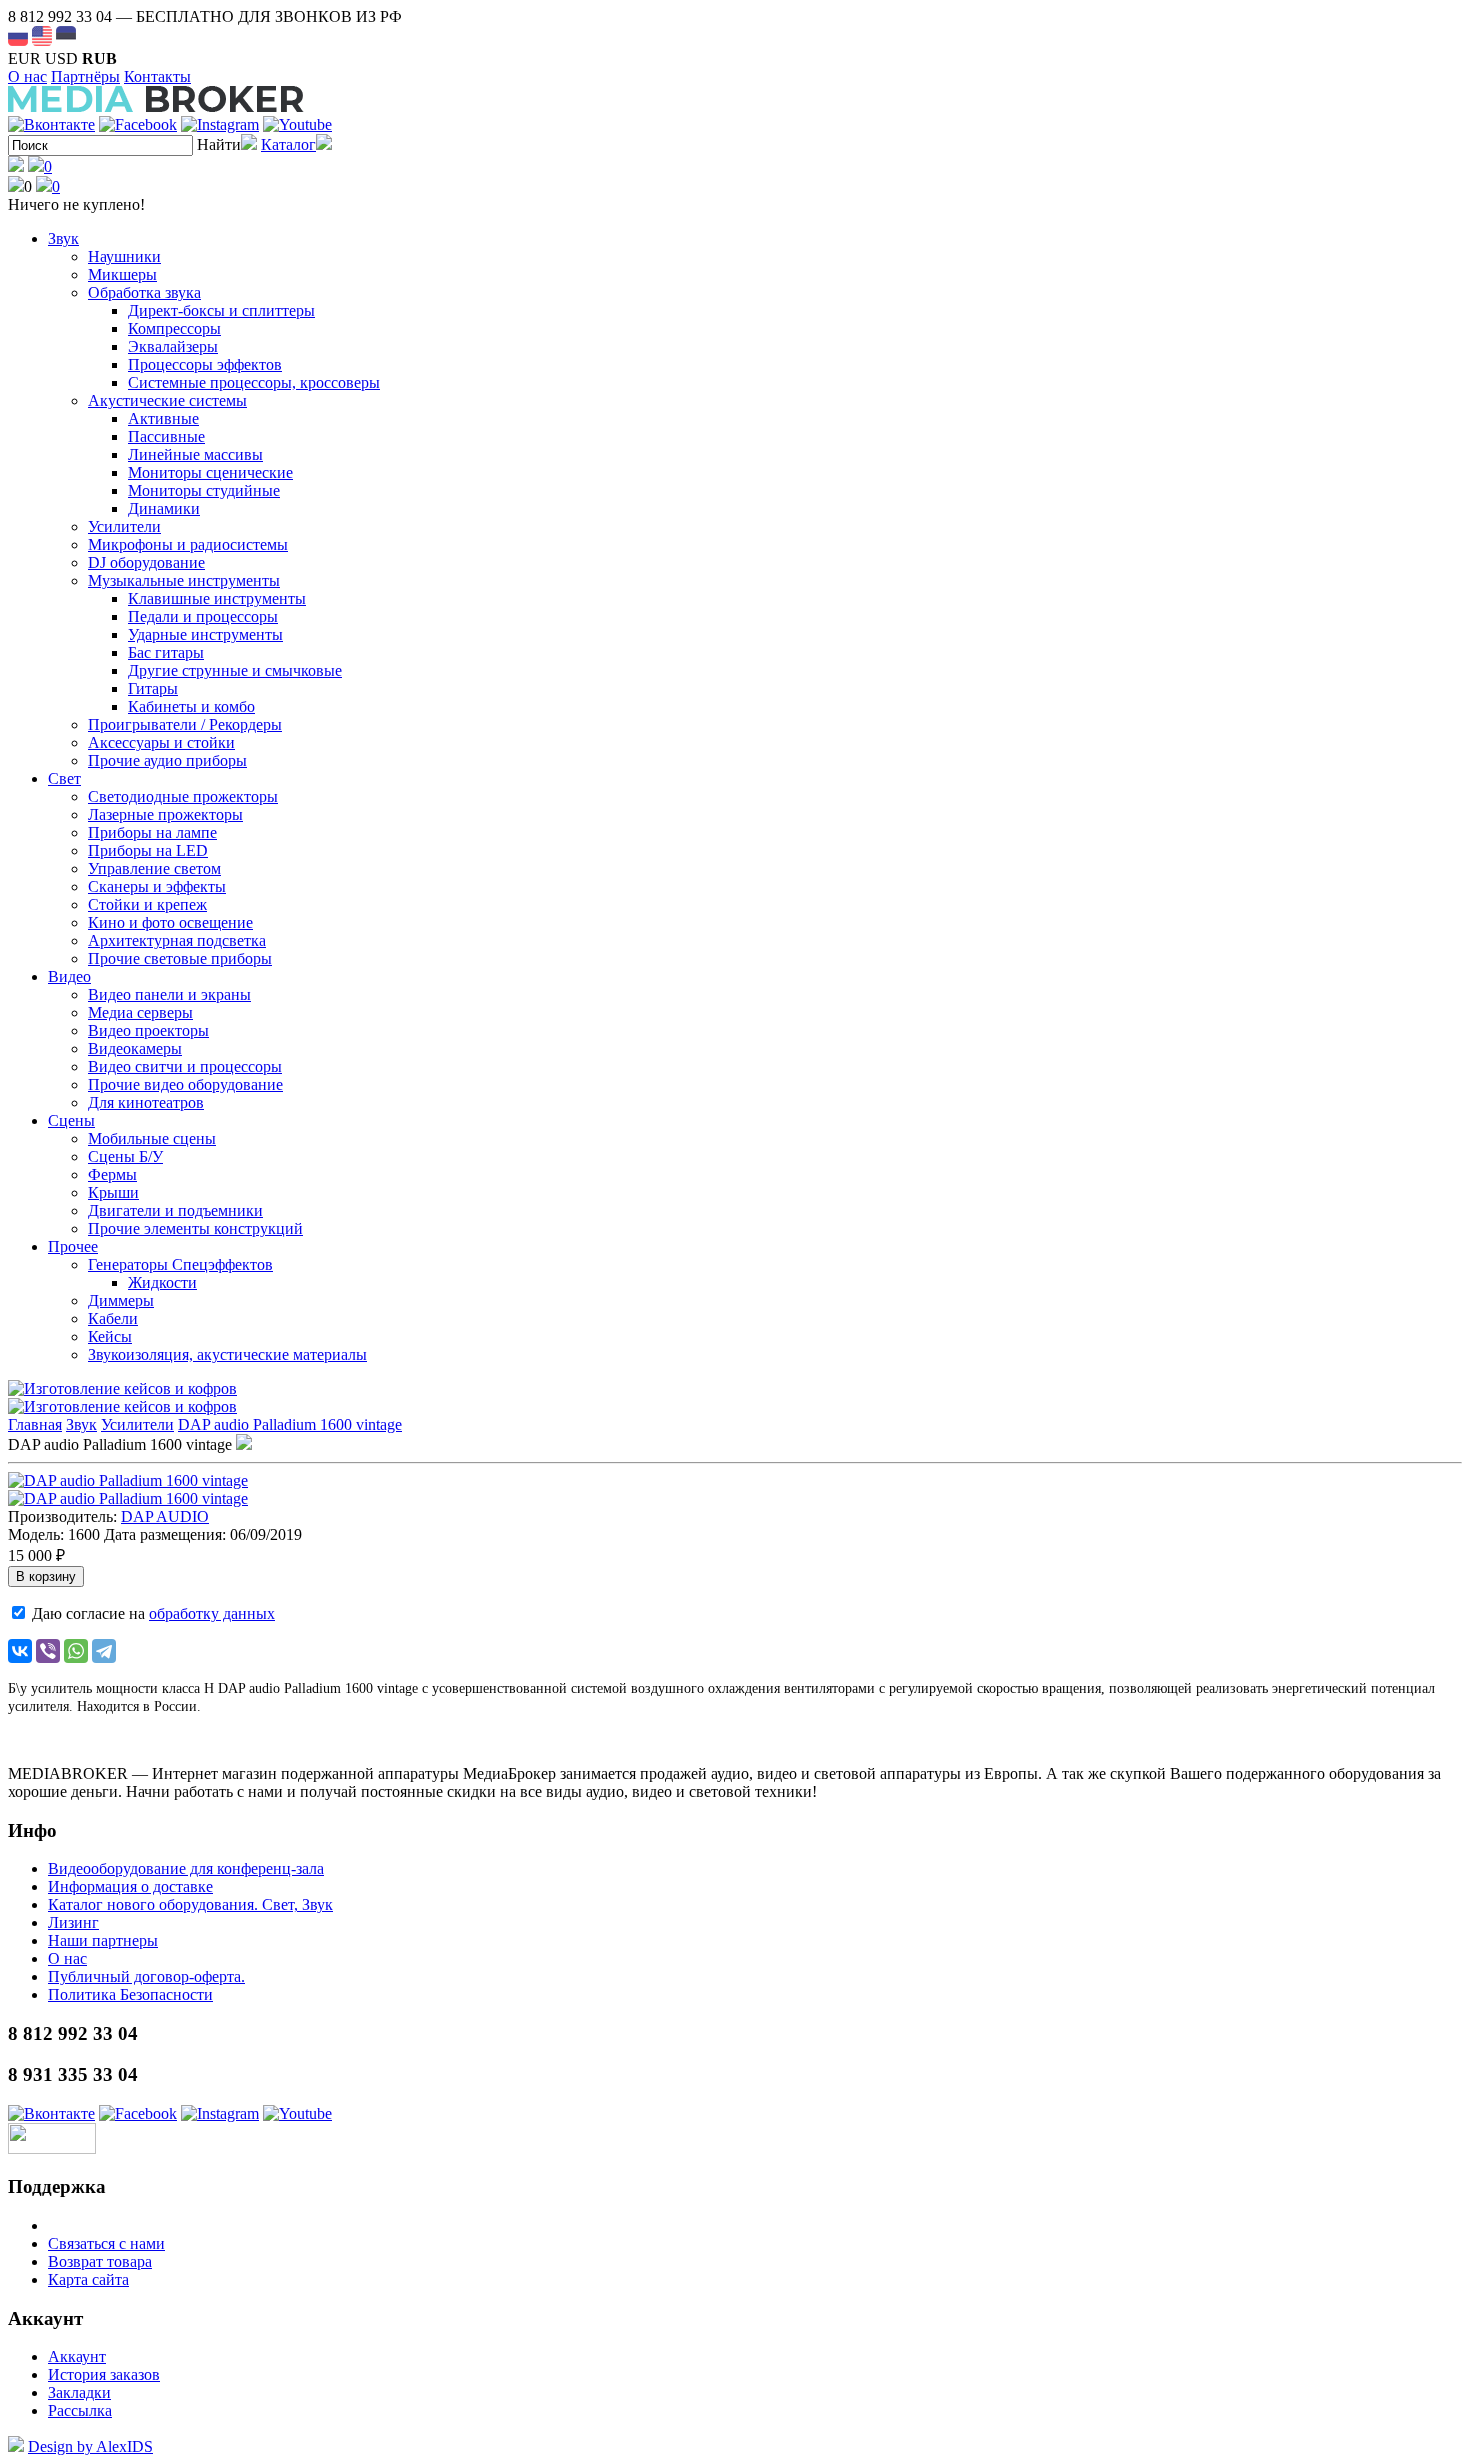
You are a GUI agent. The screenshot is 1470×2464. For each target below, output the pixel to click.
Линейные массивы (195, 454)
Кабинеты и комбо (191, 706)
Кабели (113, 1318)
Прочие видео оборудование (185, 1084)
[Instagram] (220, 124)
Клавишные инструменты (217, 598)
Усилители (124, 526)
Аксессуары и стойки (161, 742)
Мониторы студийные (204, 490)
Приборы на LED (148, 850)
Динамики (164, 508)
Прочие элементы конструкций (195, 1228)
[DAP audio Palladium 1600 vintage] (128, 1480)
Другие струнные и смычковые (235, 670)
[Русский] (18, 36)
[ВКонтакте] (20, 1651)
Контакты (157, 76)
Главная (35, 1424)
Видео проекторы (148, 1030)
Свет (64, 778)
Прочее (73, 1246)
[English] (42, 36)
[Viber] (48, 1651)
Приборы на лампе (152, 832)
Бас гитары (166, 652)
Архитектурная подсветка (177, 940)
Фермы (112, 1174)
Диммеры (121, 1300)
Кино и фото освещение (170, 922)
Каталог (288, 144)
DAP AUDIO (165, 1516)
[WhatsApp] (76, 1651)
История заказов (104, 2374)
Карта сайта (88, 2279)
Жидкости (162, 1282)
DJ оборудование (146, 562)
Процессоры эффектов (205, 364)
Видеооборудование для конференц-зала (186, 1868)
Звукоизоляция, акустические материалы (227, 1354)
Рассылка (80, 2410)
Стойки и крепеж (147, 904)
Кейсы (110, 1336)
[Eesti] (66, 36)
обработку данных (212, 1613)
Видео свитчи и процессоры (185, 1066)
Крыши (113, 1192)
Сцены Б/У (125, 1156)
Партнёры (85, 76)
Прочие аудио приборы (167, 760)
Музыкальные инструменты (184, 580)
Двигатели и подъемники (175, 1210)
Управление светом (154, 868)
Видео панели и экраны (169, 994)
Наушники (124, 256)
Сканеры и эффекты (157, 886)
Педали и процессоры (203, 616)
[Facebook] (138, 124)
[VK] (51, 124)
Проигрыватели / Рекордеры (185, 724)
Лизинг (73, 1922)
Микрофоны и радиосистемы (188, 544)
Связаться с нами (106, 2243)
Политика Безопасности (130, 1994)
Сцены (71, 1120)
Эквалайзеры (173, 346)
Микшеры (122, 274)
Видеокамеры (135, 1048)
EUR (24, 58)
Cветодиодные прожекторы (183, 796)
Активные (163, 418)
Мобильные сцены (152, 1138)
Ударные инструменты (205, 634)
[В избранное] (244, 1444)
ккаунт (77, 2356)
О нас (27, 76)
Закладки (79, 2392)
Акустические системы (167, 400)
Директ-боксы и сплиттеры (221, 310)
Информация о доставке (130, 1886)
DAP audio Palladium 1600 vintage (290, 1424)
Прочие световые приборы (180, 958)
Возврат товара (100, 2261)
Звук (63, 238)
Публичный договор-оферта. (146, 1976)
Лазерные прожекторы (165, 814)
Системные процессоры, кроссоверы (254, 382)
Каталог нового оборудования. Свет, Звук (190, 1904)
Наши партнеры (103, 1940)
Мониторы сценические (210, 472)
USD (61, 58)
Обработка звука (144, 292)
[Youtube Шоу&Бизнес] (297, 124)
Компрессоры (174, 328)
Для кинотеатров (146, 1102)
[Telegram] (104, 1651)
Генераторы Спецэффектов (180, 1264)
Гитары (153, 688)
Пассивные (166, 436)
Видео (69, 976)
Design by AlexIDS (90, 2446)
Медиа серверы (140, 1012)
